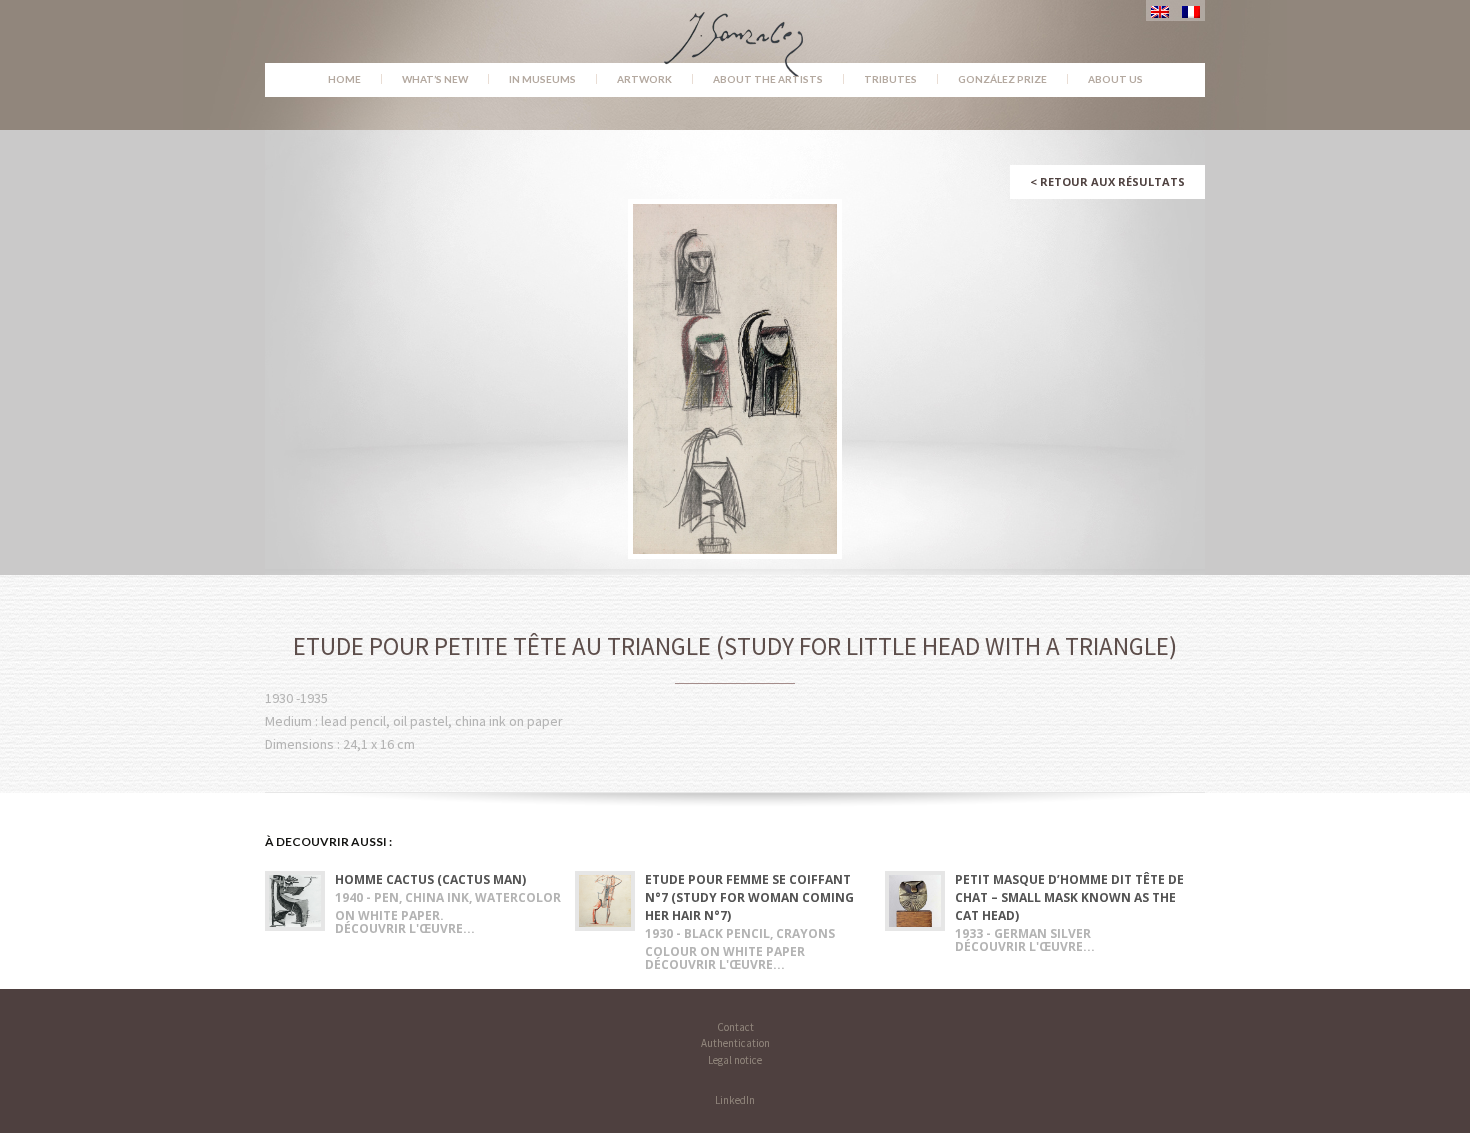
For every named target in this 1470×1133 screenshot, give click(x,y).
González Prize (1002, 79)
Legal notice (735, 1060)
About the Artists (768, 79)
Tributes (890, 79)
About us (1115, 79)
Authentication (735, 1043)
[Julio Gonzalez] (735, 35)
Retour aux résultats (1107, 181)
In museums (542, 79)
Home (344, 79)
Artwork (644, 79)
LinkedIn (735, 1100)
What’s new (435, 79)
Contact (735, 1027)
